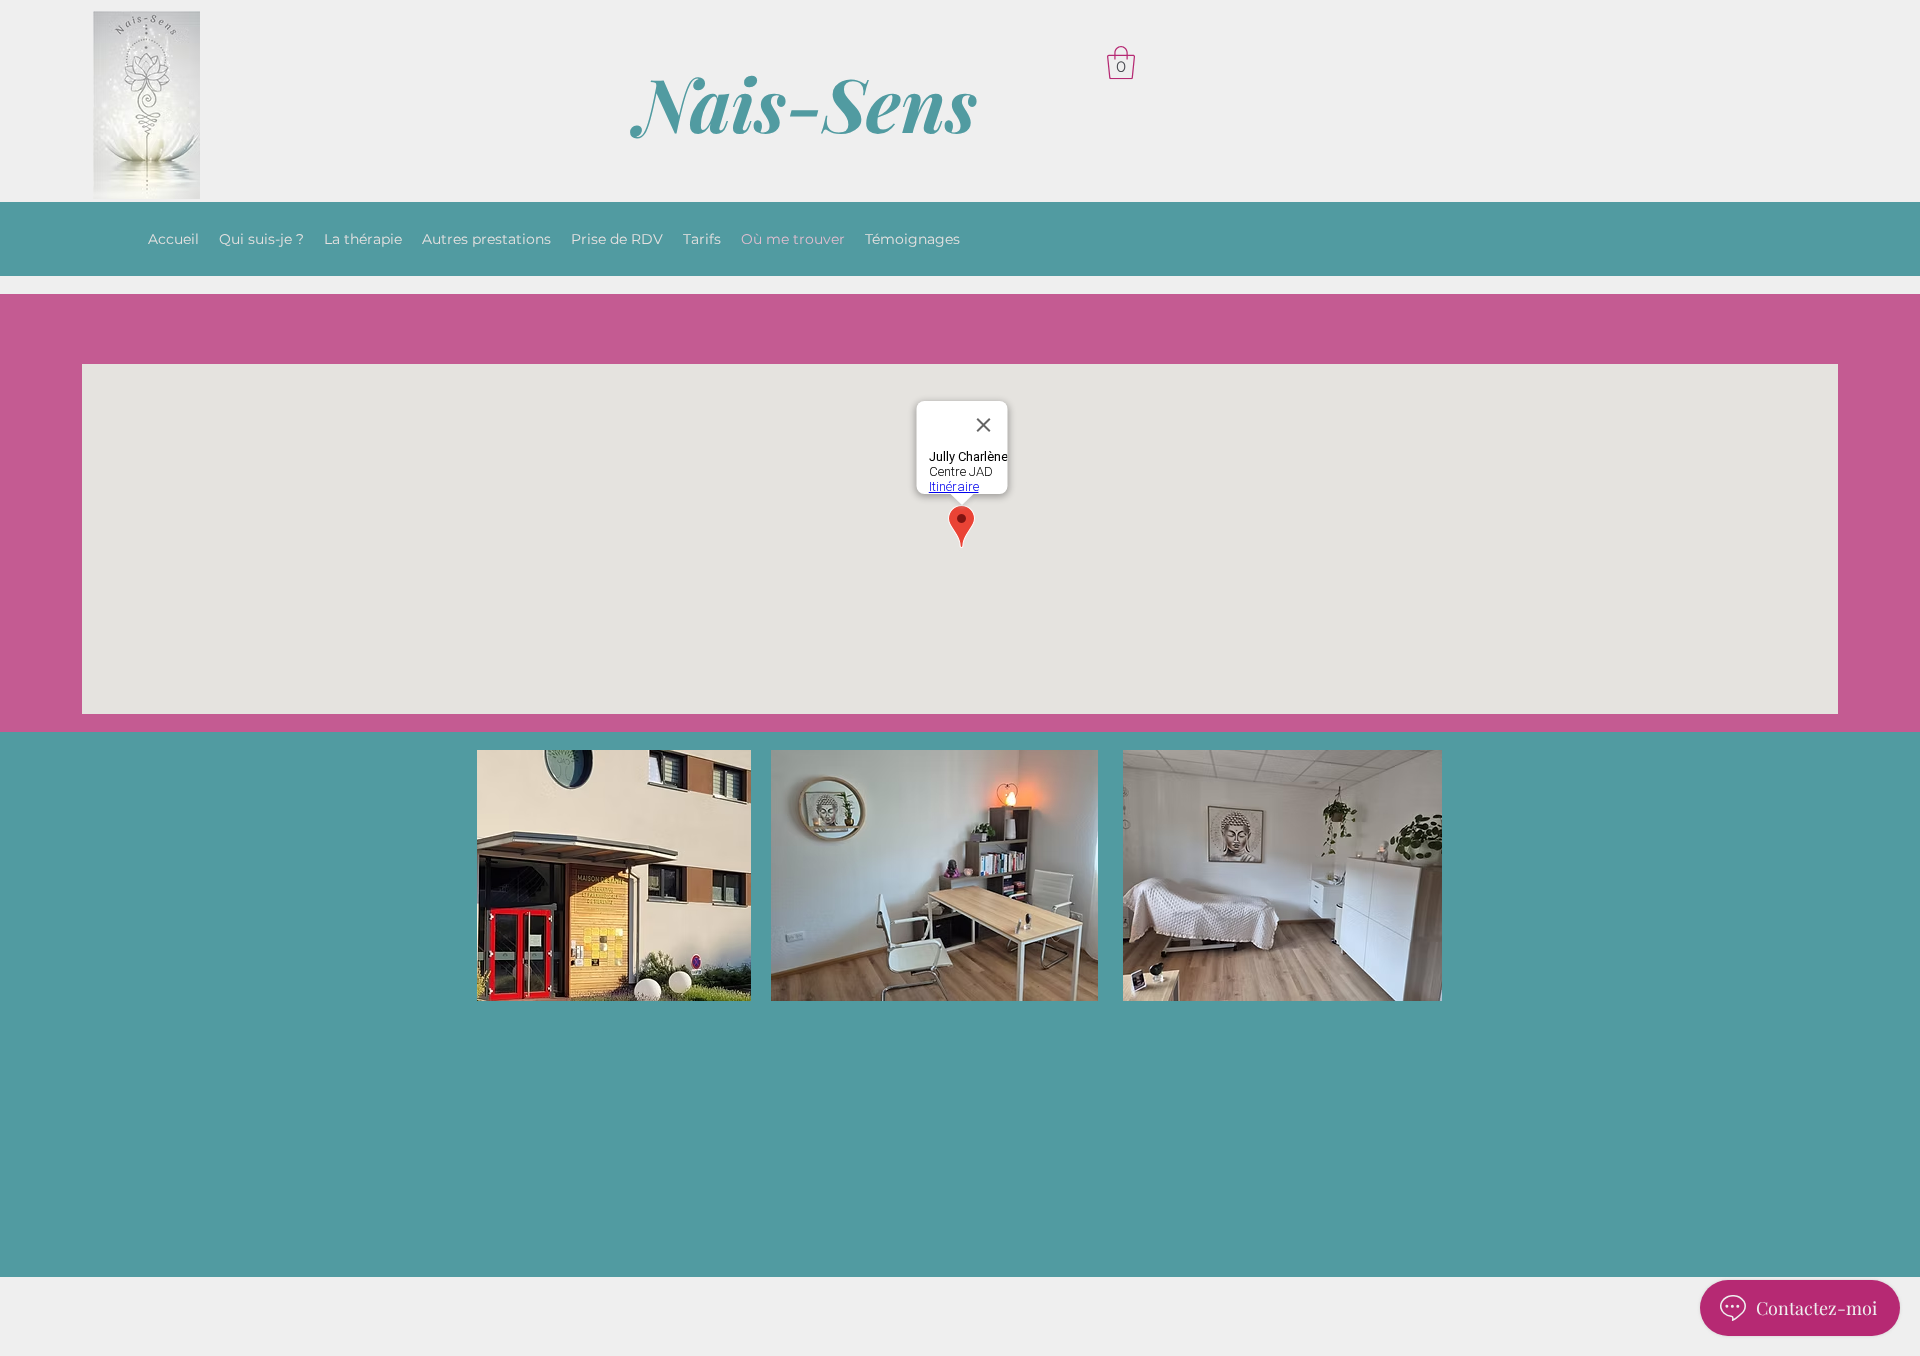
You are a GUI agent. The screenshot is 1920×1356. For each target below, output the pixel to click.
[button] (1121, 62)
